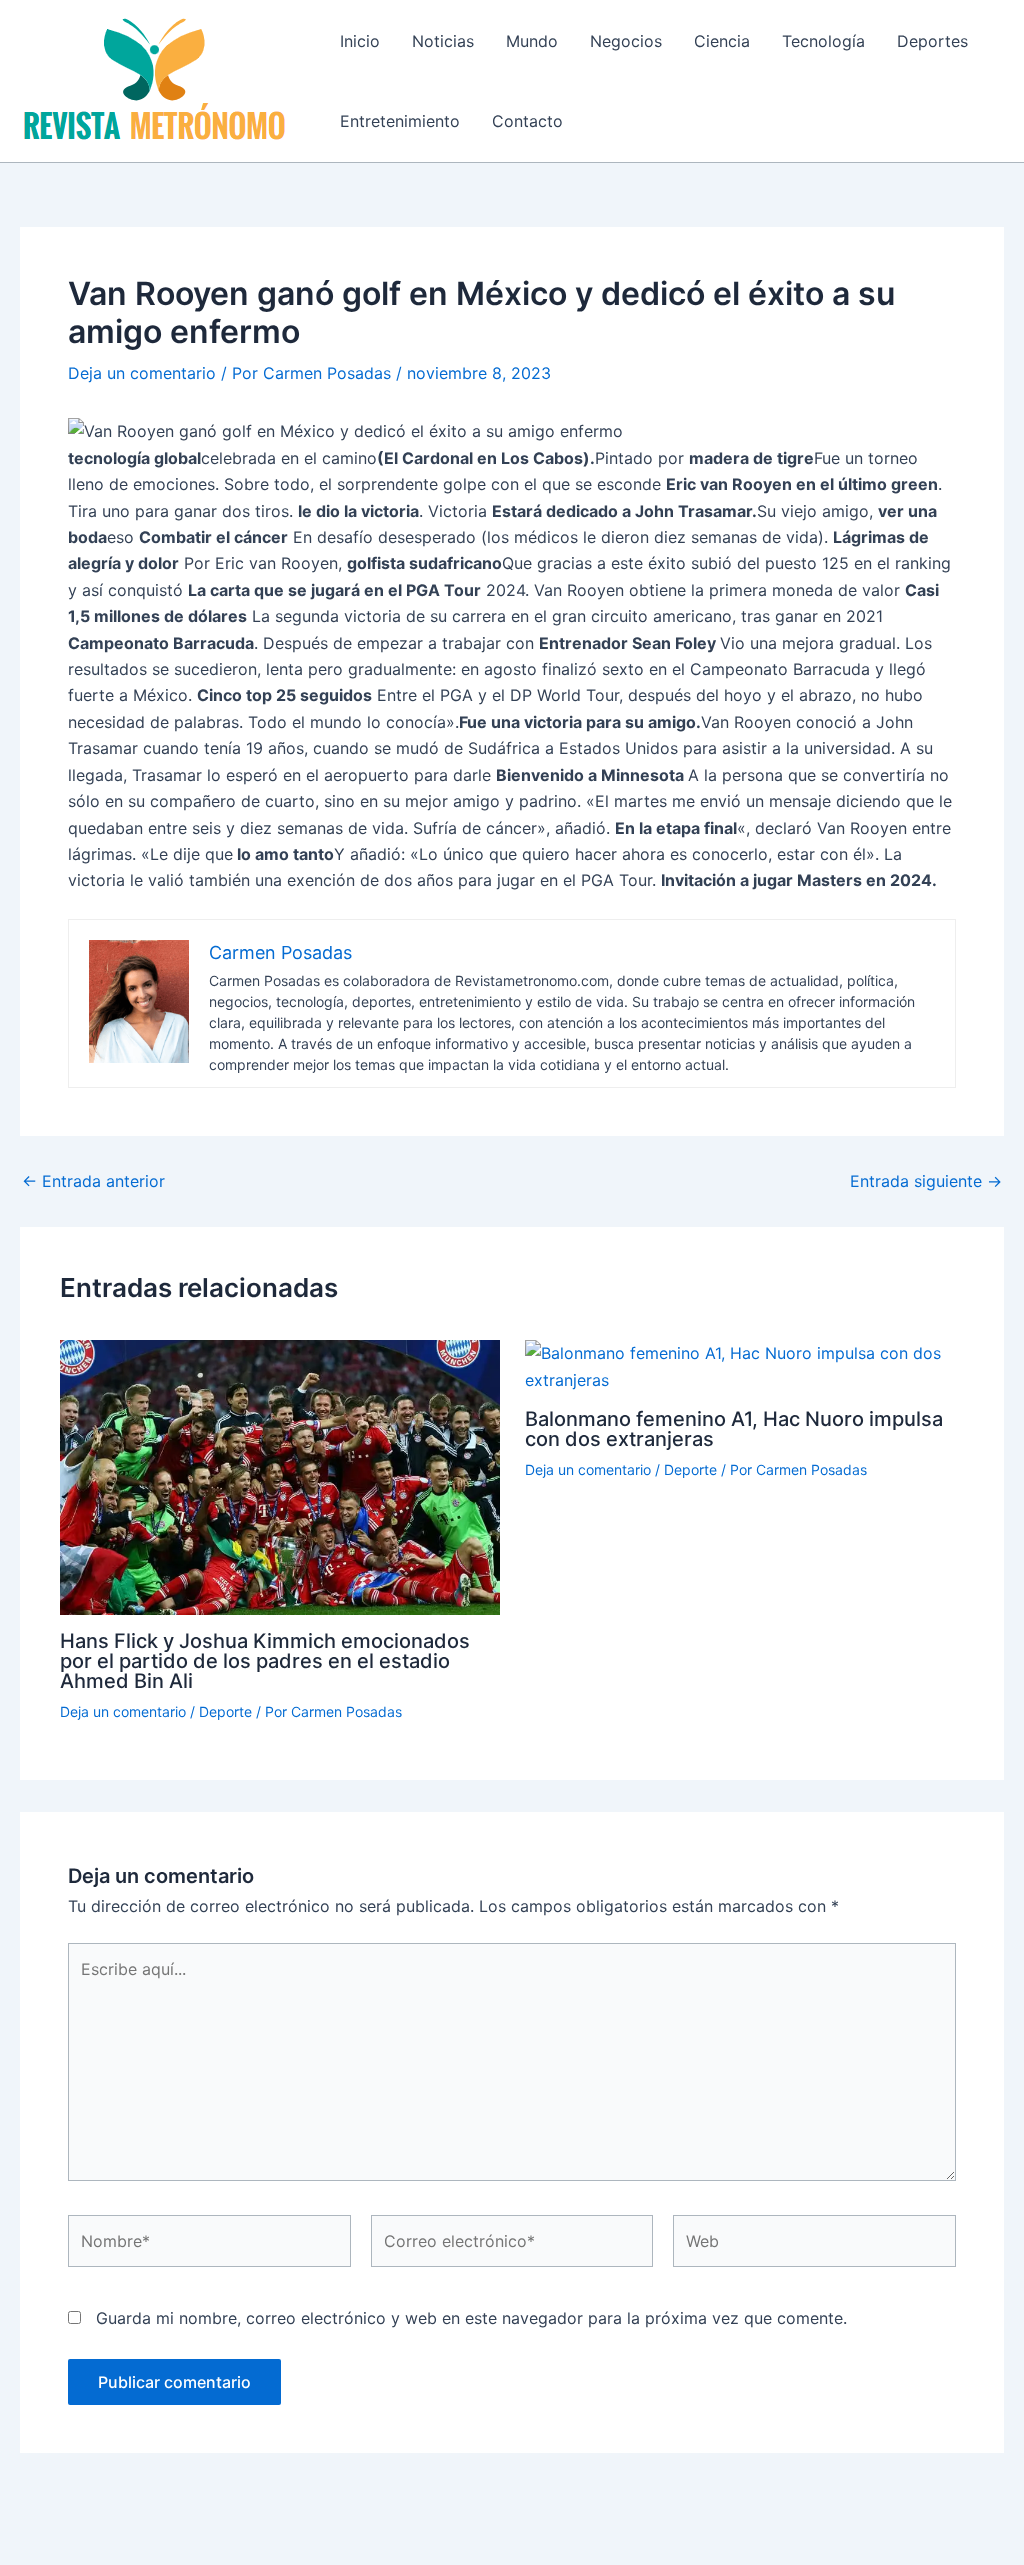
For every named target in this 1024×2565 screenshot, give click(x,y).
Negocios (626, 41)
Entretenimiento (400, 121)
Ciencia (722, 41)
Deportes (932, 41)
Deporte (225, 1711)
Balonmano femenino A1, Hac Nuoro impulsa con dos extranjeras (734, 1429)
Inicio (360, 41)
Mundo (532, 41)
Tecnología (823, 41)
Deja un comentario (142, 373)
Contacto (527, 121)
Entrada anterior (93, 1181)
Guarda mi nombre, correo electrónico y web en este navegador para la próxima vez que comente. (471, 2318)
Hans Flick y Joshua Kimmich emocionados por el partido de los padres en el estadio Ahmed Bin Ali (265, 1661)
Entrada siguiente (926, 1181)
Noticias (443, 41)
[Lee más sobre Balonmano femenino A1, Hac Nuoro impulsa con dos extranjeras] (745, 1365)
